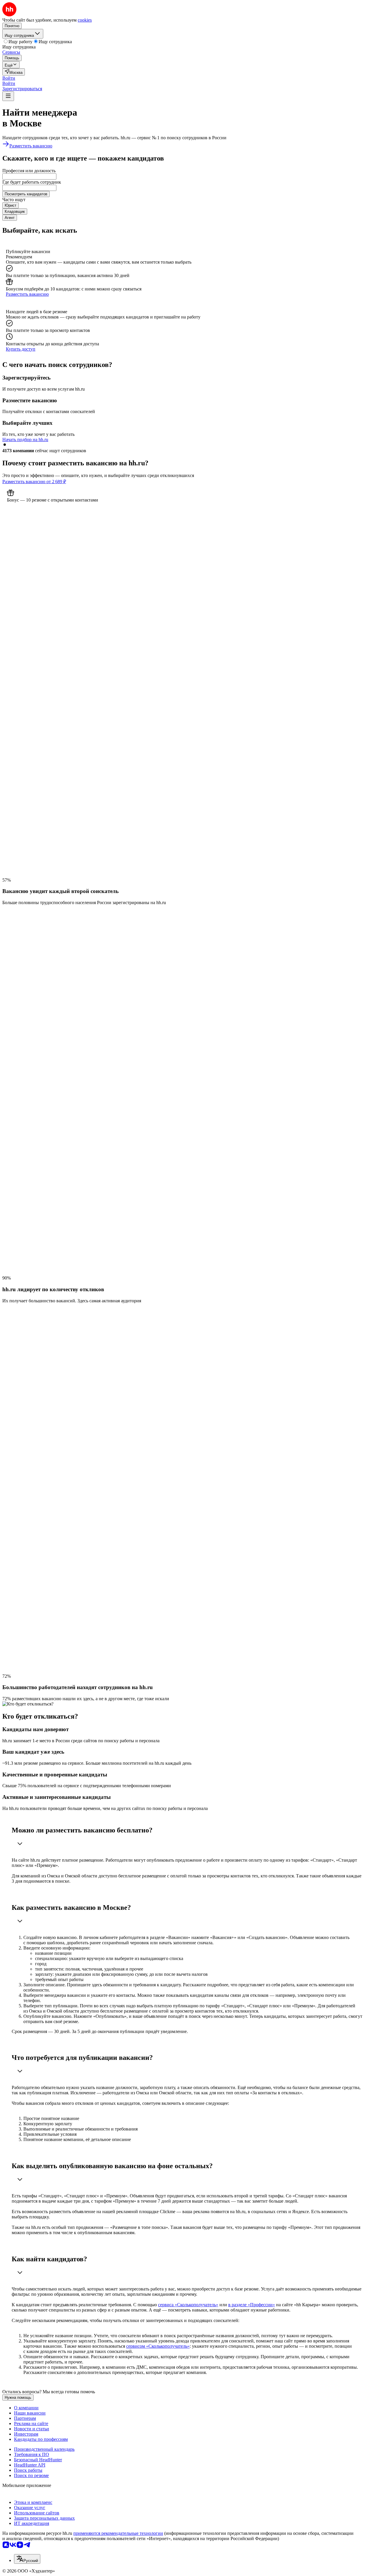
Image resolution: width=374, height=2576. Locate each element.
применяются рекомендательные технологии (118, 2533)
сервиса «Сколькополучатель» (188, 2305)
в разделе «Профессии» (252, 2305)
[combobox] (29, 176)
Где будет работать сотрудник (32, 182)
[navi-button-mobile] (8, 96)
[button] (9, 78)
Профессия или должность (29, 171)
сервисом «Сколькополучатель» (158, 2346)
